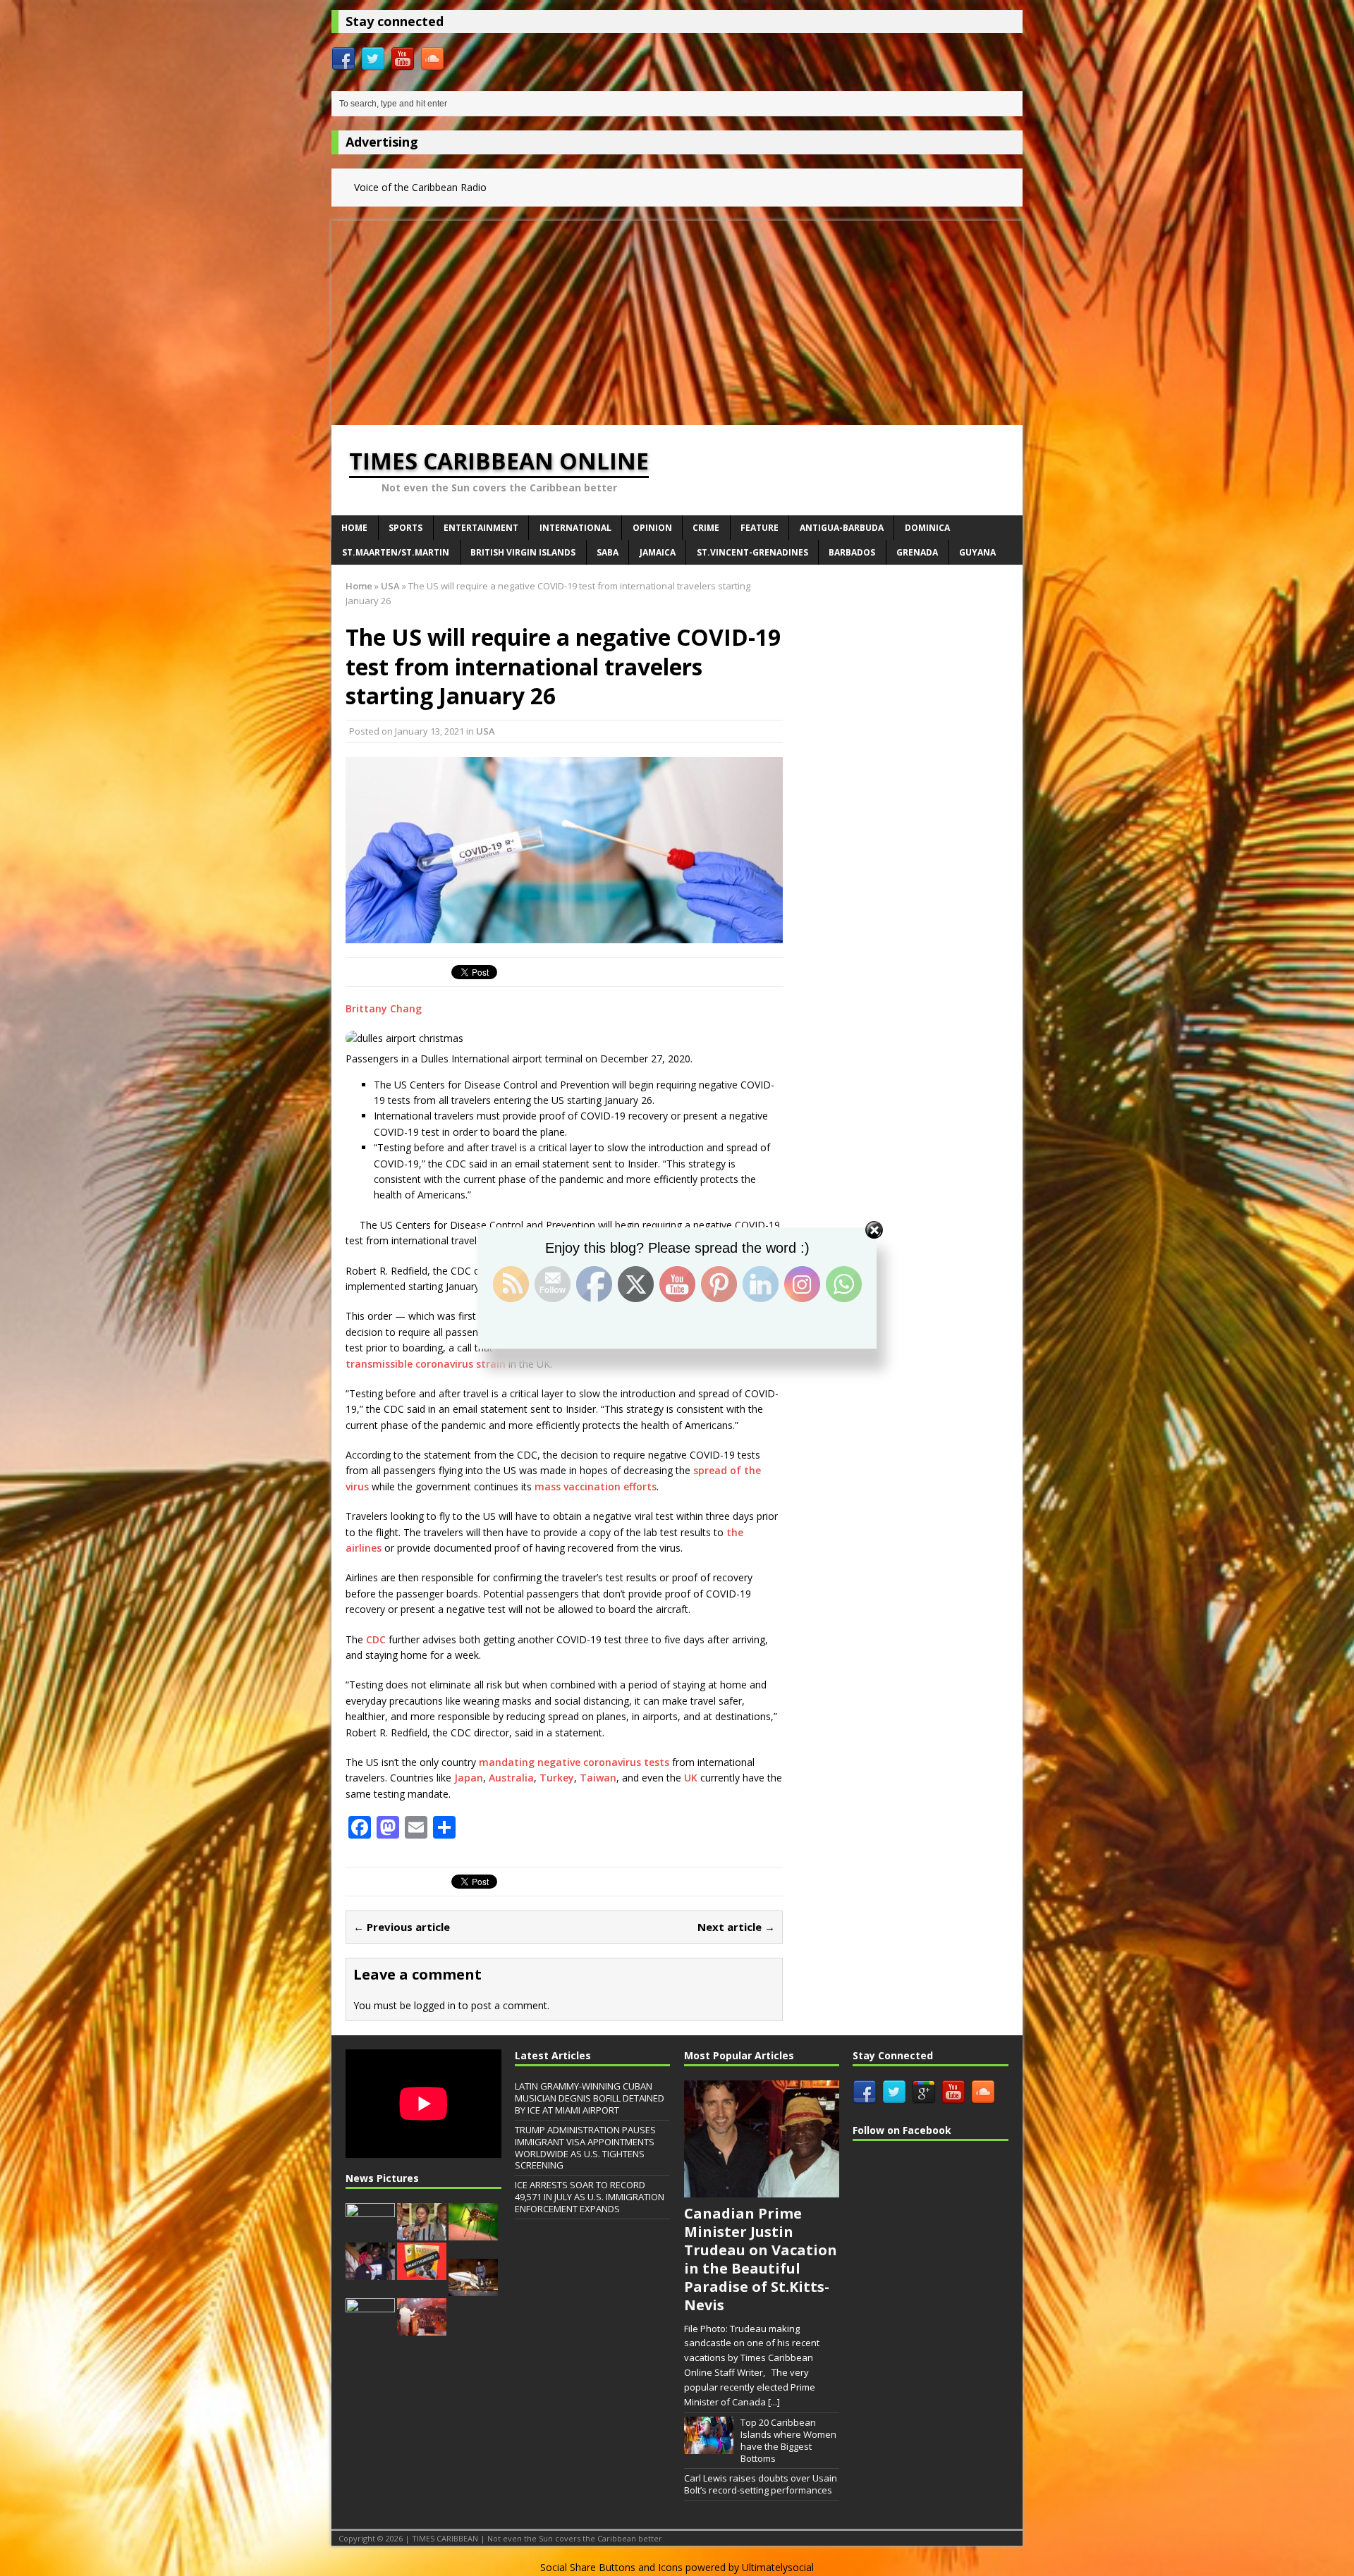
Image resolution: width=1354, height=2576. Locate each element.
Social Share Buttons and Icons (611, 2567)
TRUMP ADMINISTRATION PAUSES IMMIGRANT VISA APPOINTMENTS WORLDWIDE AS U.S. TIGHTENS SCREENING (585, 2148)
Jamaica (658, 552)
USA (486, 731)
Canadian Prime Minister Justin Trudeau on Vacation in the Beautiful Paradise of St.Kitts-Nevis (761, 2259)
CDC (376, 1639)
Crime (706, 528)
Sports (405, 528)
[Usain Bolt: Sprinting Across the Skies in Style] (473, 2288)
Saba (608, 552)
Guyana (977, 552)
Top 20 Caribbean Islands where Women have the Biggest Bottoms (788, 2440)
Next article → (736, 1927)
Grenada (917, 552)
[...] (774, 2402)
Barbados (852, 552)
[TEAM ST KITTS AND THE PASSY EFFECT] (370, 2328)
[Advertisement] (677, 319)
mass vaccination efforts (596, 1486)
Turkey (557, 1778)
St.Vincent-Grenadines (752, 552)
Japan (469, 1778)
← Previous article (402, 1927)
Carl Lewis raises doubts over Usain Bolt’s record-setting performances (761, 2484)
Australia (511, 1778)
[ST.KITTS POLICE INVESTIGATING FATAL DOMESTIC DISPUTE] (370, 2272)
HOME (354, 528)
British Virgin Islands (523, 552)
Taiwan (598, 1778)
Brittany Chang (384, 1008)
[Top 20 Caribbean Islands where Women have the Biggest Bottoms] (709, 2447)
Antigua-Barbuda (842, 528)
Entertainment (481, 528)
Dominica (927, 528)
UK (691, 1778)
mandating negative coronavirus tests (574, 1762)
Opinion (652, 528)
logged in (435, 2005)
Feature (760, 528)
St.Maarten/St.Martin (396, 552)
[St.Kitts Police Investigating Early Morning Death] (370, 2233)
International (575, 528)
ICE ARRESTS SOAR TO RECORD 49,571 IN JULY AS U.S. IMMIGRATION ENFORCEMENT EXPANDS (590, 2197)
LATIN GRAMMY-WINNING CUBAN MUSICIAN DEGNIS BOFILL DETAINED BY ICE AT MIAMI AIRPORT (590, 2098)
